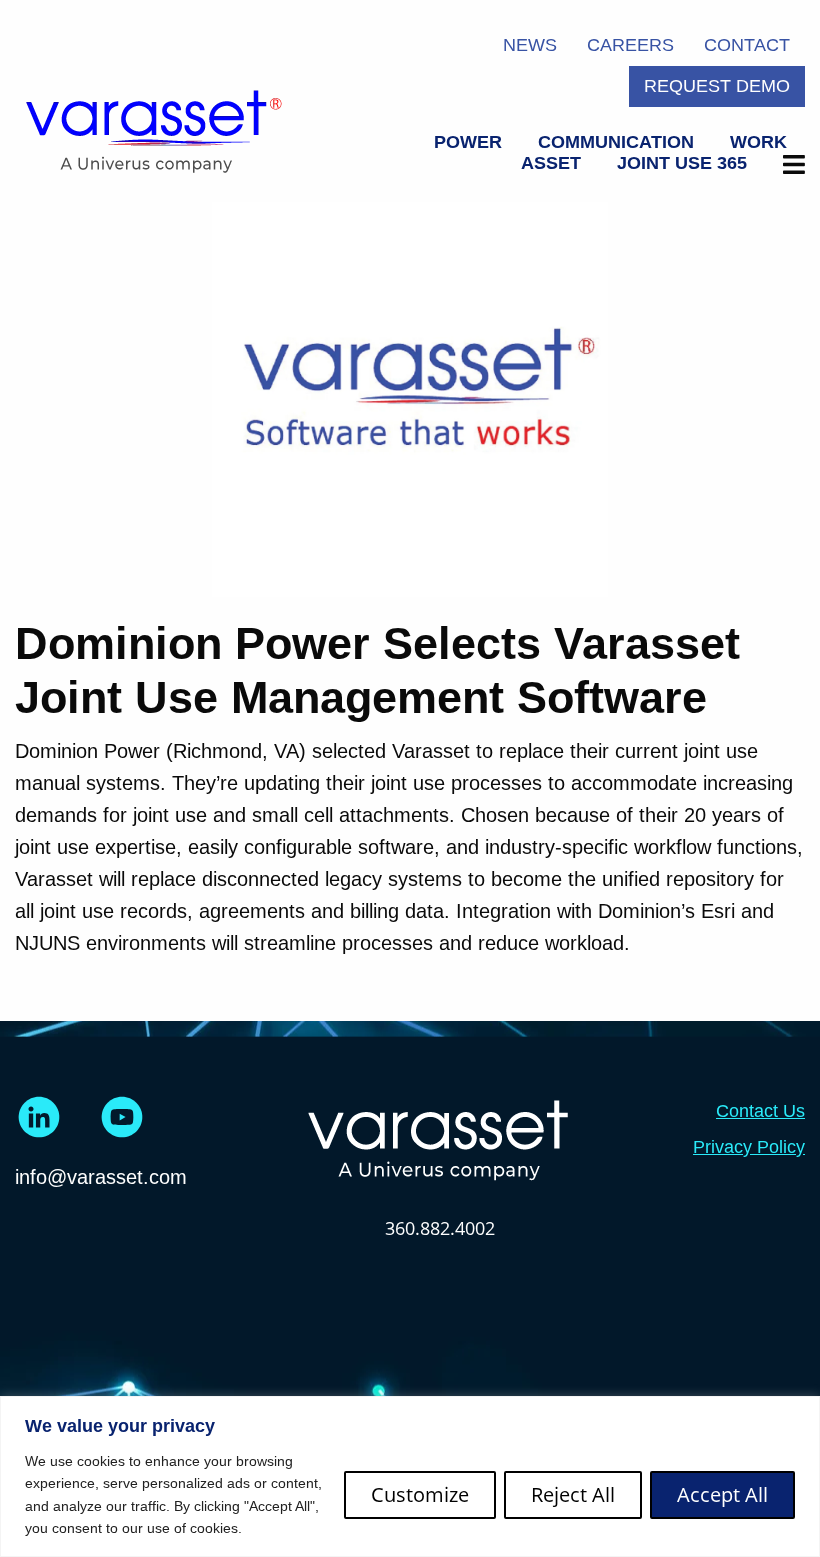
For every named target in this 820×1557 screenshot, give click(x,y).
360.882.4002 (440, 1228)
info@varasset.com (101, 1177)
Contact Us (760, 1111)
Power (468, 142)
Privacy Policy (749, 1147)
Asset (551, 163)
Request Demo (717, 86)
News (530, 45)
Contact (747, 45)
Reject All (573, 1494)
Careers (630, 45)
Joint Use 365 (682, 163)
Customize (420, 1494)
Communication (616, 142)
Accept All (722, 1494)
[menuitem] (468, 142)
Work (758, 142)
